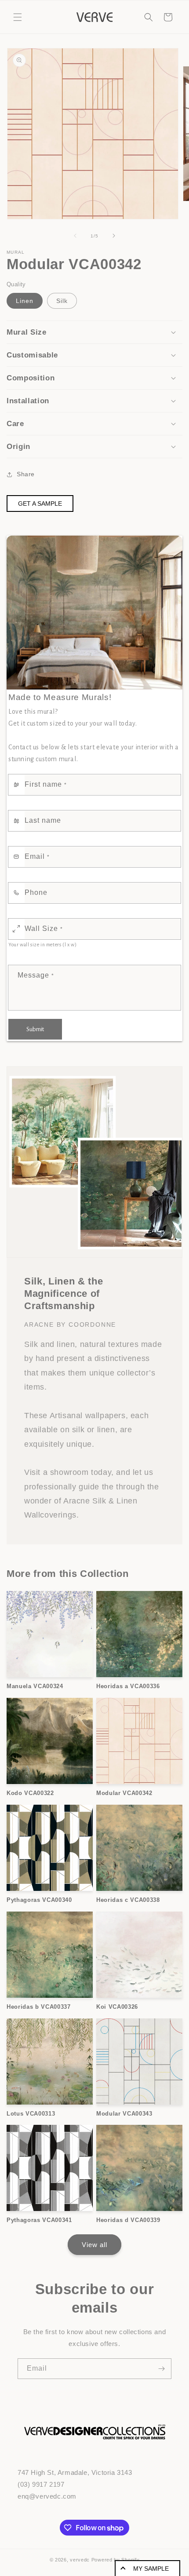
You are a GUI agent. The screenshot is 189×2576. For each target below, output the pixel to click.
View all (94, 2245)
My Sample (151, 2569)
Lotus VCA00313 (31, 2114)
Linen (25, 301)
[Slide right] (114, 236)
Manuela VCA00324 (35, 1686)
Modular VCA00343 (124, 2114)
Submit (35, 1029)
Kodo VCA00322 (30, 1793)
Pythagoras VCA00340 (39, 1900)
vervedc (80, 2560)
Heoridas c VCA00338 (128, 1900)
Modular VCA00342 (124, 1793)
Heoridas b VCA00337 (39, 2007)
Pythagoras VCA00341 (39, 2220)
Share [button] (26, 474)
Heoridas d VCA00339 (128, 2220)
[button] (18, 17)
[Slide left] (75, 236)
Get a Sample (40, 504)
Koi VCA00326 (117, 2007)
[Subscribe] (161, 2369)
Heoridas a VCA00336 (128, 1686)
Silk (62, 301)
